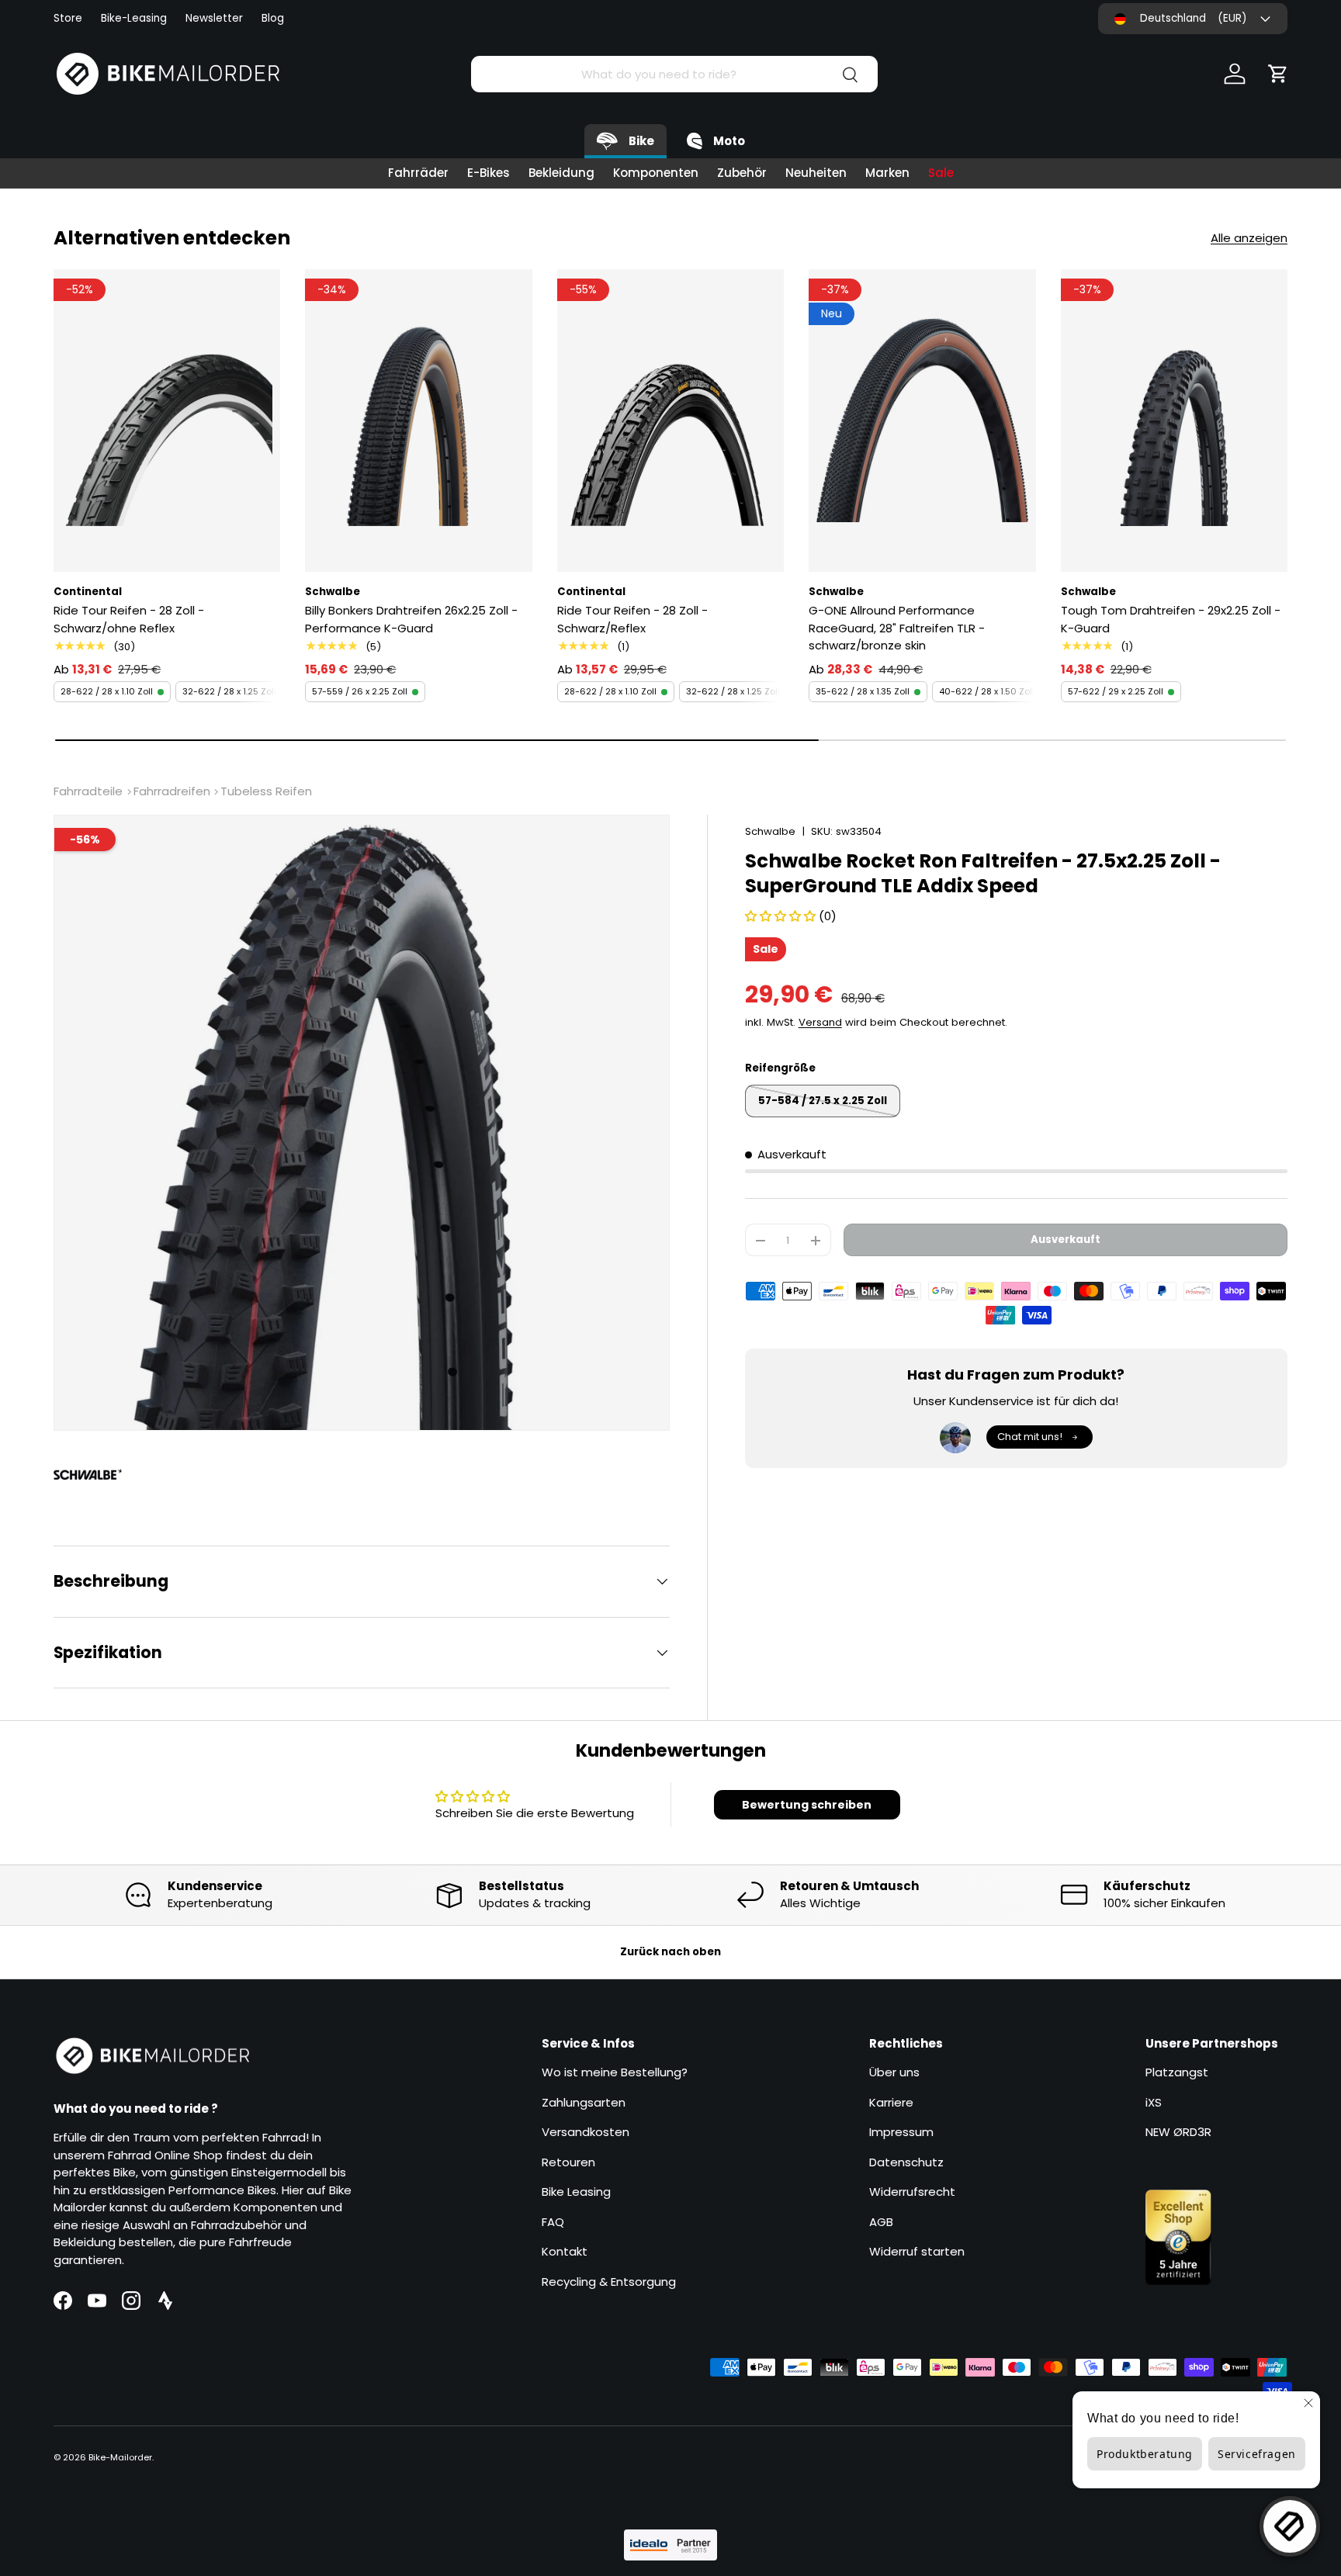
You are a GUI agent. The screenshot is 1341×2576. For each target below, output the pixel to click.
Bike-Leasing (134, 18)
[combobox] (674, 74)
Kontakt (565, 2251)
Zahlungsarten (584, 2102)
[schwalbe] (95, 1474)
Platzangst (1177, 2072)
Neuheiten (816, 173)
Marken (887, 173)
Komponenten (656, 173)
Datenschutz (906, 2162)
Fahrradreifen (172, 791)
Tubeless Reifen (266, 791)
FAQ (553, 2222)
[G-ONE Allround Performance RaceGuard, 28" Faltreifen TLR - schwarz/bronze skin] (922, 421)
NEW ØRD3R (1178, 2132)
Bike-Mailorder (120, 2457)
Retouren (568, 2162)
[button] (1278, 74)
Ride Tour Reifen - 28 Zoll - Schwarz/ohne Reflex (129, 619)
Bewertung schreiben (807, 1805)
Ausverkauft (1066, 1240)
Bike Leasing (576, 2192)
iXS (1154, 2102)
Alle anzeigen (1249, 238)
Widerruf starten (917, 2251)
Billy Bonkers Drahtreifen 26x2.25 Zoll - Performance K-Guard (411, 619)
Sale (941, 173)
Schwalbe (770, 831)
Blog (273, 18)
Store (68, 18)
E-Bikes (489, 173)
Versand (820, 1022)
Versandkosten (586, 2132)
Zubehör (742, 173)
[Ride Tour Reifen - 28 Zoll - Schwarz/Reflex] (670, 421)
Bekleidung (561, 173)
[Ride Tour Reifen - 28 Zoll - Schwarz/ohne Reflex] (167, 421)
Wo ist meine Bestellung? (615, 2072)
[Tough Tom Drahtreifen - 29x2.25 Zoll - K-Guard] (1174, 421)
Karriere (891, 2102)
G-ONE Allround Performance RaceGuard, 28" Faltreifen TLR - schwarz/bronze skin (897, 628)
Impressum (901, 2132)
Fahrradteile (88, 791)
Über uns (894, 2072)
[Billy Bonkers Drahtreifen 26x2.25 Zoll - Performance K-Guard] (418, 421)
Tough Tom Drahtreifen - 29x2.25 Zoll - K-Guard (1171, 619)
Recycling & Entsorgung (609, 2282)
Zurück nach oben (670, 1952)
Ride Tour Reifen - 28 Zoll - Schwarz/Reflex (632, 619)
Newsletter (214, 18)
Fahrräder (418, 173)
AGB (881, 2222)
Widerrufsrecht (912, 2192)
